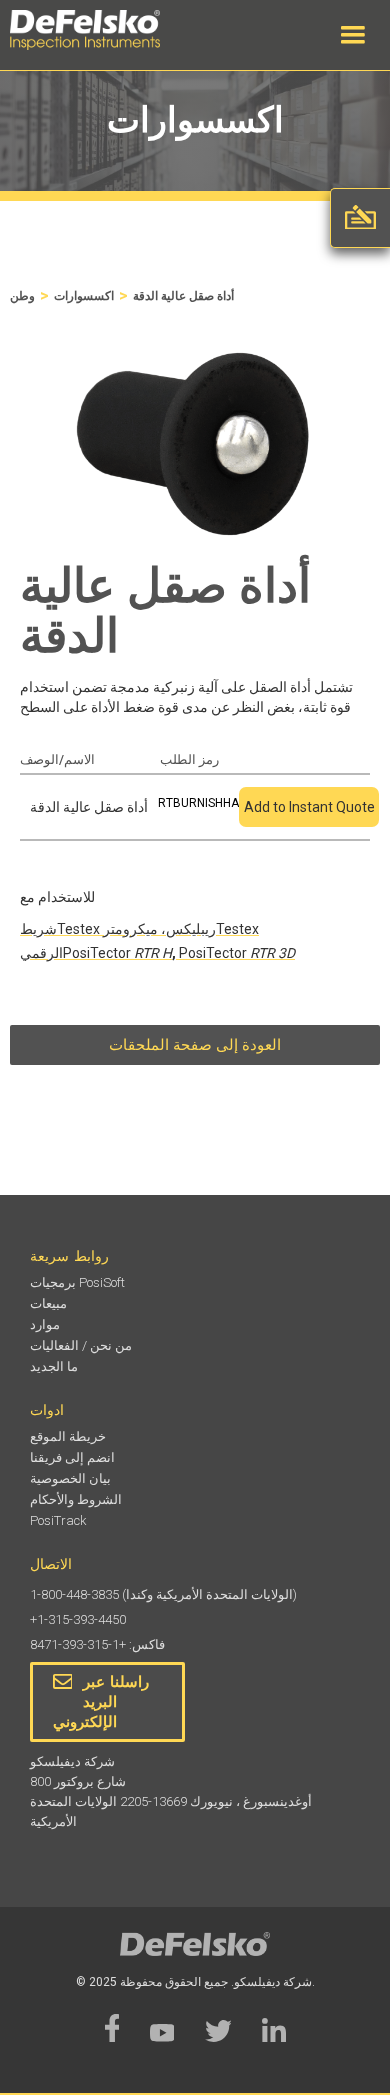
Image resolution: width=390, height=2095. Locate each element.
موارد (45, 1324)
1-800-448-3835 (74, 1594)
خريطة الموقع (68, 1436)
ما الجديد (54, 1366)
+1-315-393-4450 (78, 1619)
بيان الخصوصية (70, 1478)
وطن (22, 296)
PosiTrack (58, 1520)
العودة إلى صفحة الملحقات (195, 1045)
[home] (105, 30)
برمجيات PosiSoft (77, 1282)
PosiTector (117, 953)
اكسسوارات (84, 296)
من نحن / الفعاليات (81, 1345)
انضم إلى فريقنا (72, 1457)
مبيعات (48, 1303)
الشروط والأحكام (76, 1499)
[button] (353, 35)
